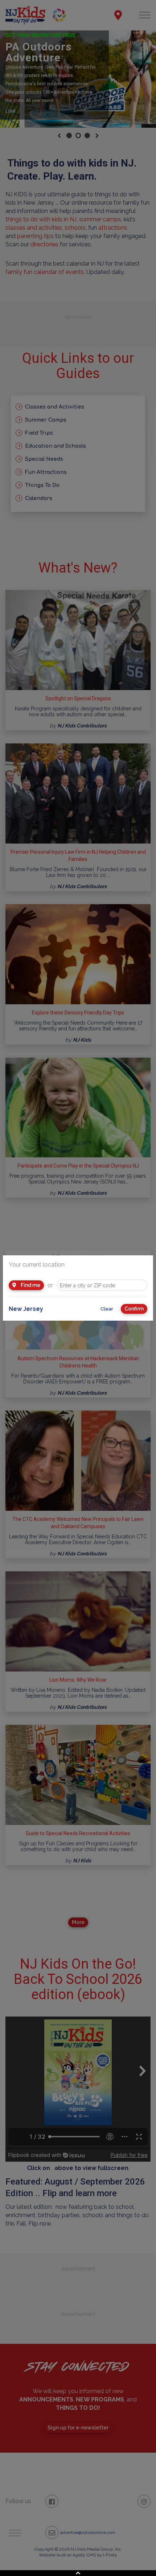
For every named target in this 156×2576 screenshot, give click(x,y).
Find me (30, 1285)
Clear (107, 1309)
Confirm (134, 1309)
